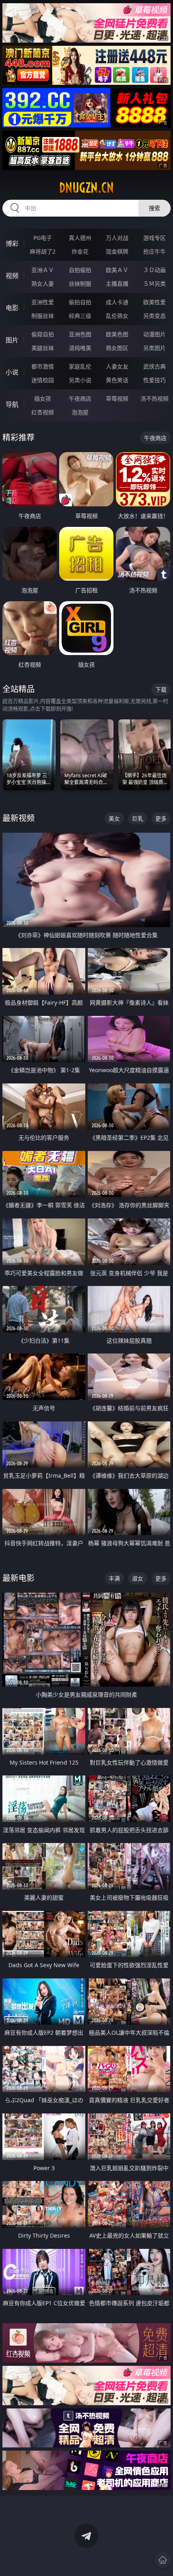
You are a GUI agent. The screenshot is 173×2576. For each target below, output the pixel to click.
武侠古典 (154, 366)
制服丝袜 (43, 316)
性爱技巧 (154, 380)
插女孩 (43, 398)
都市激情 (43, 366)
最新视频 (19, 818)
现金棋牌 (117, 251)
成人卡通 (117, 302)
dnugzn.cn (86, 188)
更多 (161, 818)
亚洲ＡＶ (43, 270)
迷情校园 (43, 380)
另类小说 (80, 380)
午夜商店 (80, 398)
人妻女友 (117, 366)
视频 (12, 276)
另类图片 (154, 348)
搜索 (154, 208)
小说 (12, 372)
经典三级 (80, 316)
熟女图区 (117, 348)
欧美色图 (117, 334)
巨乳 (138, 818)
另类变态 (154, 316)
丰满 (114, 1578)
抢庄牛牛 (154, 251)
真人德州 (80, 238)
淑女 (138, 1578)
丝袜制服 (80, 284)
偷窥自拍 (43, 334)
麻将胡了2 (43, 251)
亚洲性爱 (43, 302)
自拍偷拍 (80, 270)
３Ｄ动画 (154, 270)
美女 (114, 818)
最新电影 (19, 1578)
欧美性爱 (154, 302)
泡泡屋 (80, 412)
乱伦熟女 (117, 316)
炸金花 (80, 251)
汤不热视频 (154, 398)
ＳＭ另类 (154, 284)
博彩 (12, 244)
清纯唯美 (80, 348)
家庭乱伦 (80, 366)
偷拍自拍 (80, 302)
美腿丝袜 (43, 348)
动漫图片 (154, 334)
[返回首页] (163, 2560)
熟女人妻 (43, 284)
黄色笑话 (117, 380)
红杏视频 (43, 412)
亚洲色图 (80, 334)
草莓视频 (117, 398)
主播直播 (117, 284)
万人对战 (117, 238)
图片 (12, 340)
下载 (161, 689)
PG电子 (43, 238)
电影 (12, 308)
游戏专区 (154, 238)
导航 (12, 404)
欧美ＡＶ (117, 270)
